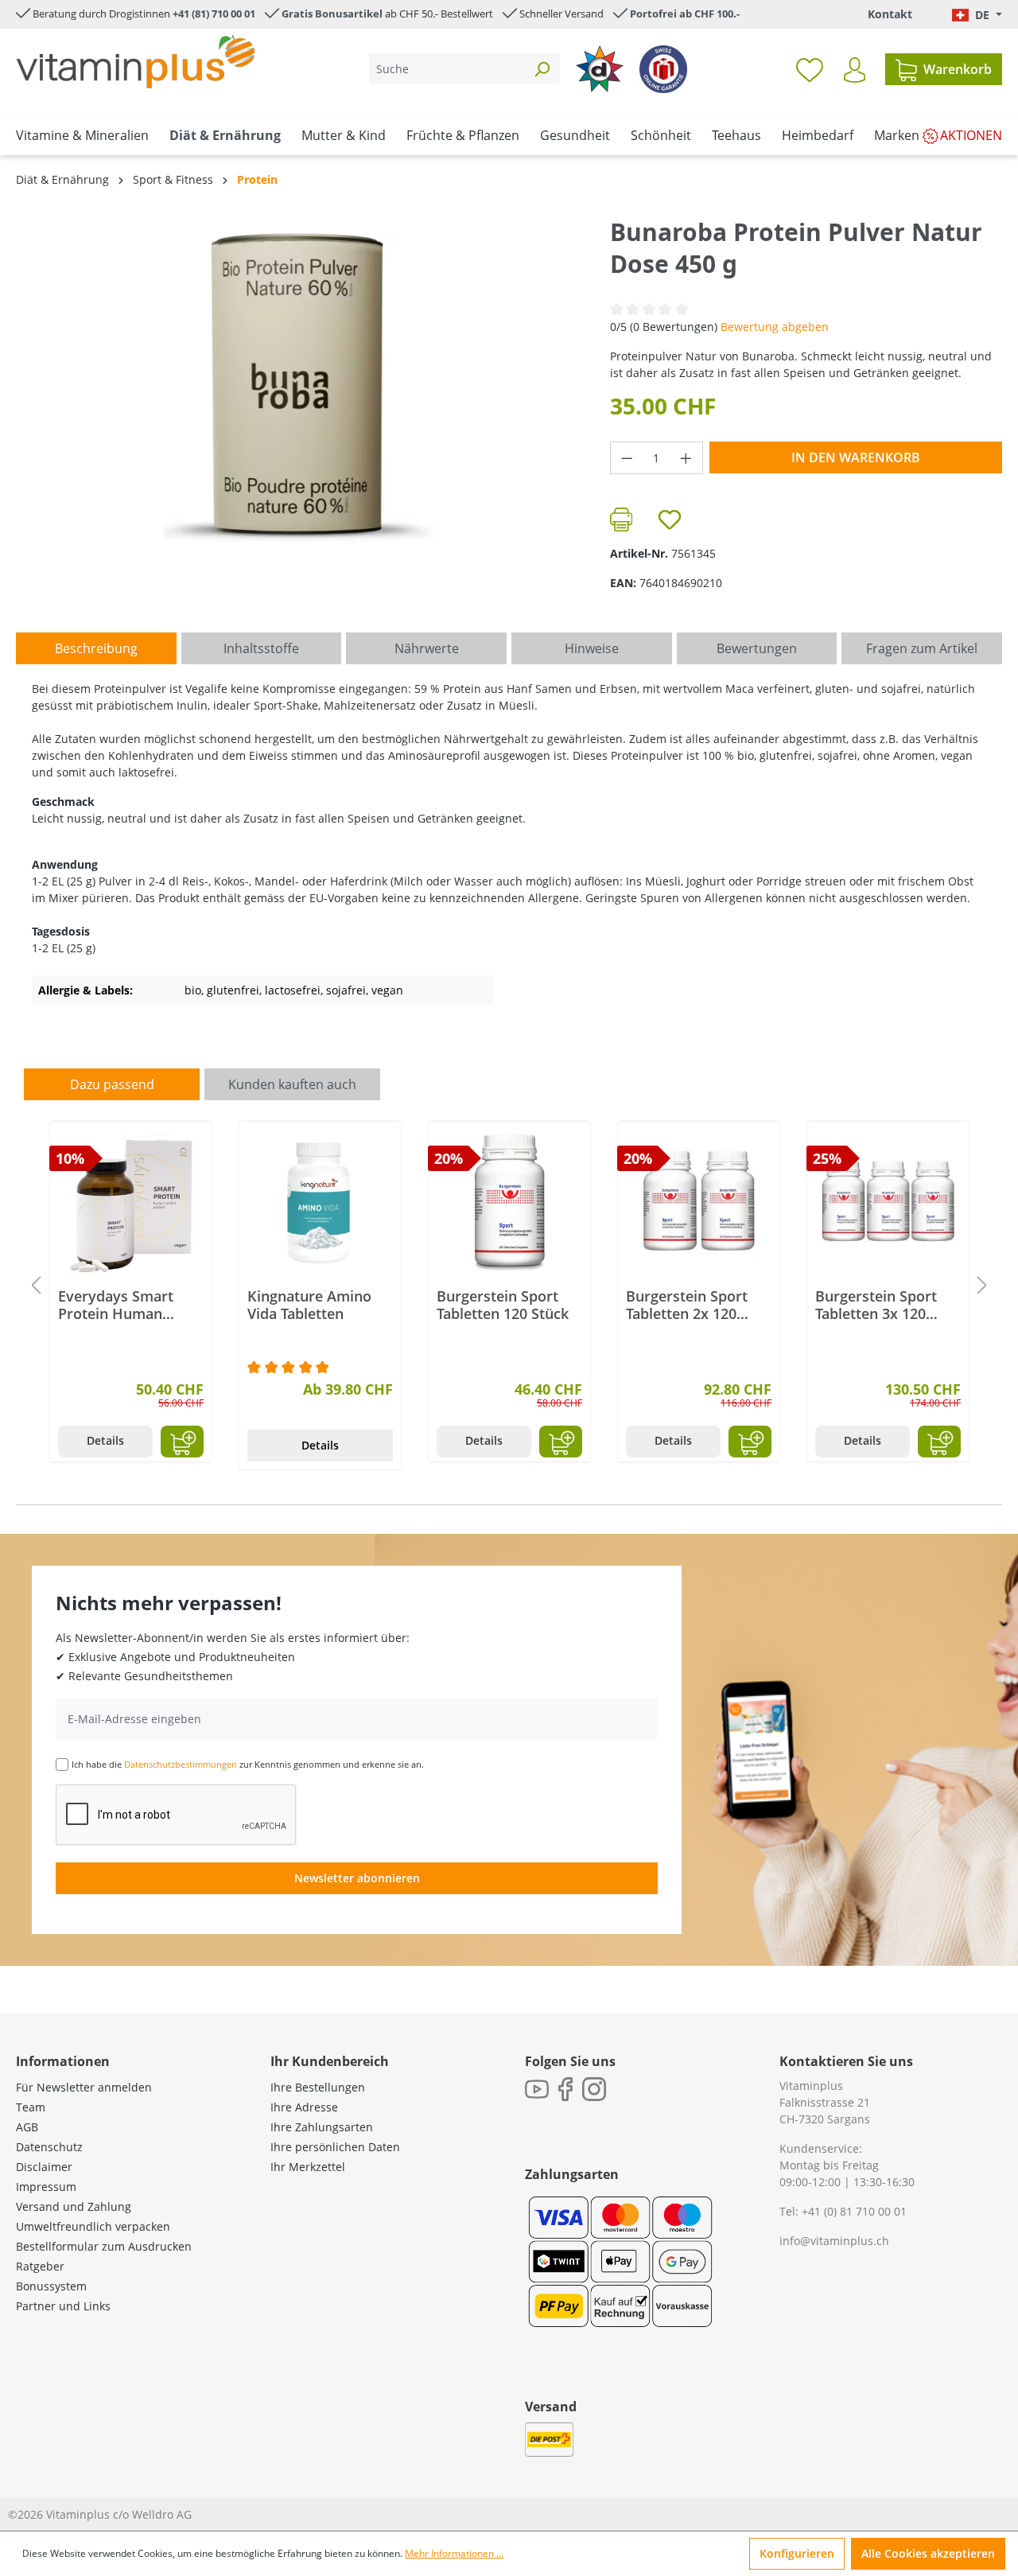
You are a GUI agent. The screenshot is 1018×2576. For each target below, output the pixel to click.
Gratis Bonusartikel (332, 14)
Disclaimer (44, 2167)
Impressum (46, 2187)
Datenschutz (49, 2147)
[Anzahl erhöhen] (686, 458)
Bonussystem (51, 2286)
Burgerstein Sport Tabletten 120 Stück (503, 1305)
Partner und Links (63, 2306)
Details (105, 1440)
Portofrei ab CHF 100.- (685, 14)
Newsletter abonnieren (357, 1878)
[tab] (96, 648)
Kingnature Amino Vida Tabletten (309, 1305)
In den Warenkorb (856, 457)
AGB (27, 2127)
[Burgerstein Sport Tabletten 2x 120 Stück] (699, 1202)
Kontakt (890, 14)
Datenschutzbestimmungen (181, 1764)
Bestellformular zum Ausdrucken (104, 2246)
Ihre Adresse (304, 2107)
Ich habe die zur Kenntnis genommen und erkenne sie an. (248, 1764)
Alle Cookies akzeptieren (928, 2553)
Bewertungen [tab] (757, 648)
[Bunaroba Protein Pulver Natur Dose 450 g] (297, 387)
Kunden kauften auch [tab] (292, 1084)
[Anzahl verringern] (627, 458)
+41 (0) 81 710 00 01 (854, 2211)
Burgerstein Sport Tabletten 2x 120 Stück (687, 1305)
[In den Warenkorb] (182, 1442)
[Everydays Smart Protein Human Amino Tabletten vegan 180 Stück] (131, 1202)
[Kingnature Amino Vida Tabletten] (320, 1202)
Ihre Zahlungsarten (322, 2127)
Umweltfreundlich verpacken (93, 2226)
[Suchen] (542, 69)
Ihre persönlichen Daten (335, 2147)
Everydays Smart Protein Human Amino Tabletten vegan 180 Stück (116, 1305)
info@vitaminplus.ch (834, 2241)
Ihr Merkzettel (308, 2167)
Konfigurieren (797, 2553)
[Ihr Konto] (855, 70)
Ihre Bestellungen (318, 2087)
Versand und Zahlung (74, 2206)
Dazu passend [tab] (112, 1084)
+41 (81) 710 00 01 (214, 14)
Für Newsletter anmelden (84, 2087)
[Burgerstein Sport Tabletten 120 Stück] (509, 1202)
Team (31, 2107)
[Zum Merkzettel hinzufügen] (670, 519)
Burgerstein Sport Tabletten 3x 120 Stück (876, 1305)
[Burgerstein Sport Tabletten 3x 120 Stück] (888, 1202)
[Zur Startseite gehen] (135, 62)
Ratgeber (40, 2266)
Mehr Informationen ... (454, 2553)
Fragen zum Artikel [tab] (922, 648)
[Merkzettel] (810, 69)
